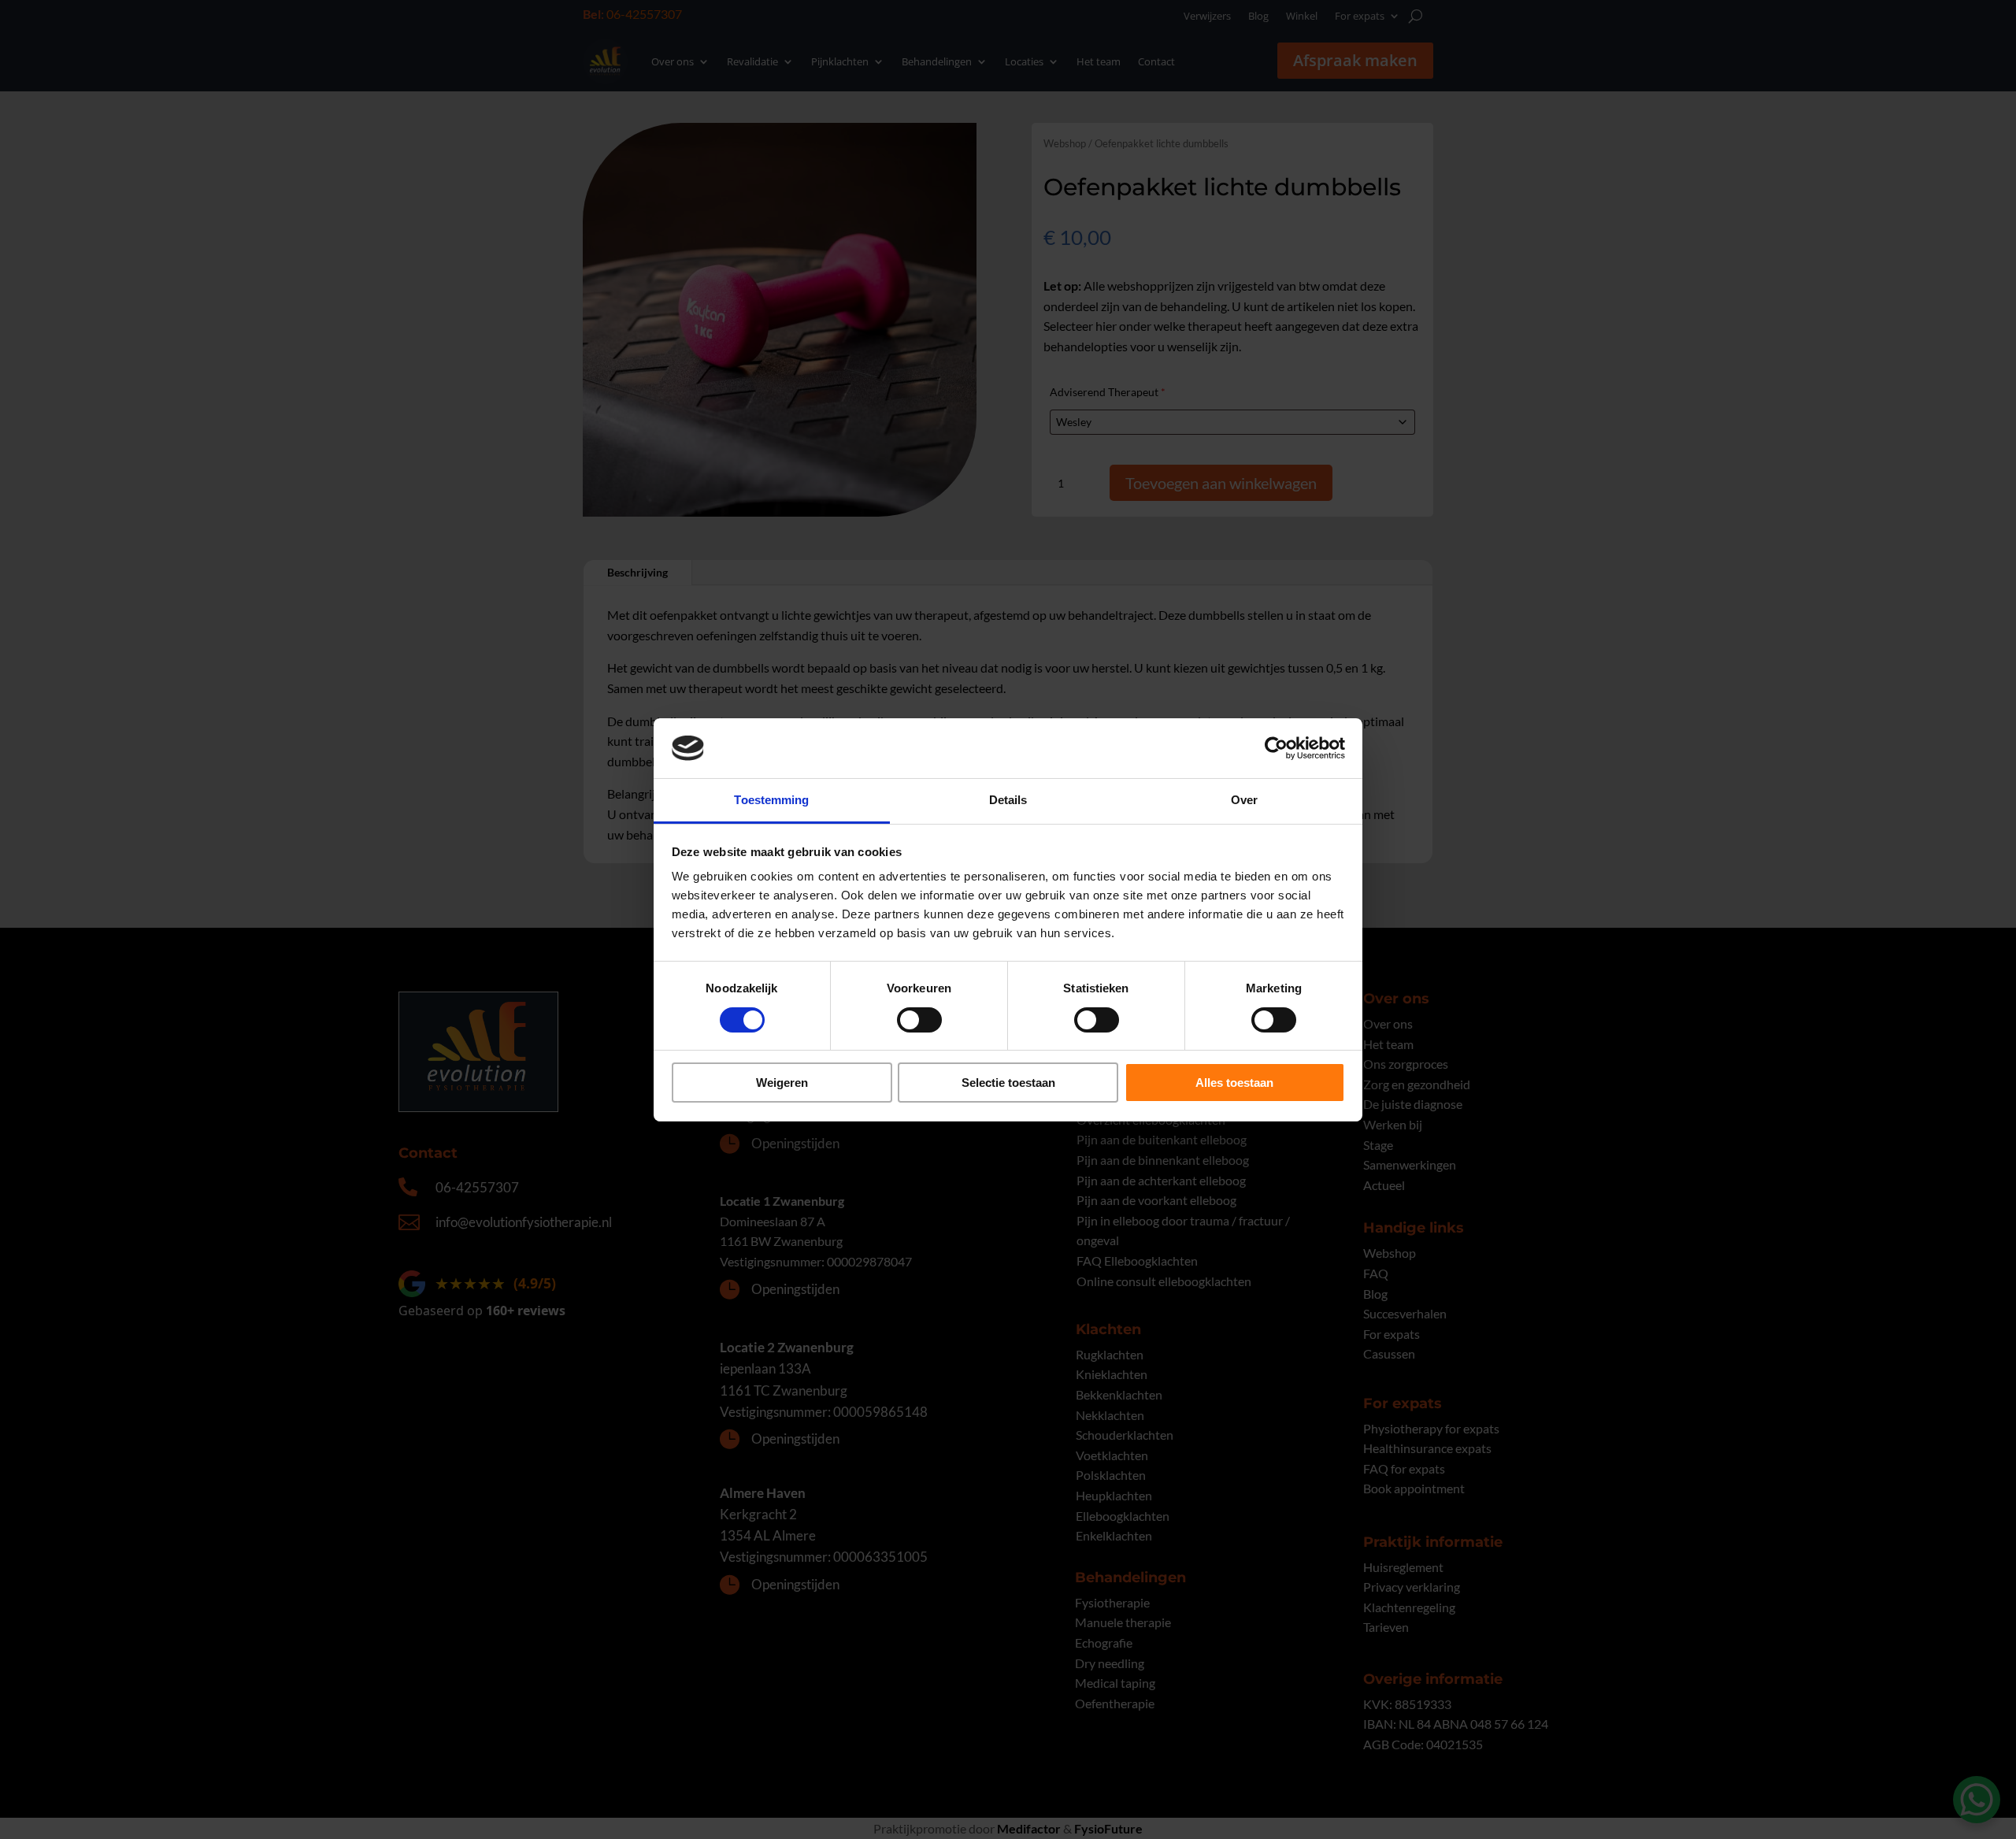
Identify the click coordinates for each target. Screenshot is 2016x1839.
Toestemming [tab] (771, 800)
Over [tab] (1244, 800)
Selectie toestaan (1008, 1083)
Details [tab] (1008, 800)
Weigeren (782, 1083)
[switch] (919, 1020)
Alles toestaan (1234, 1083)
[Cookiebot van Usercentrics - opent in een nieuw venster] (1276, 748)
